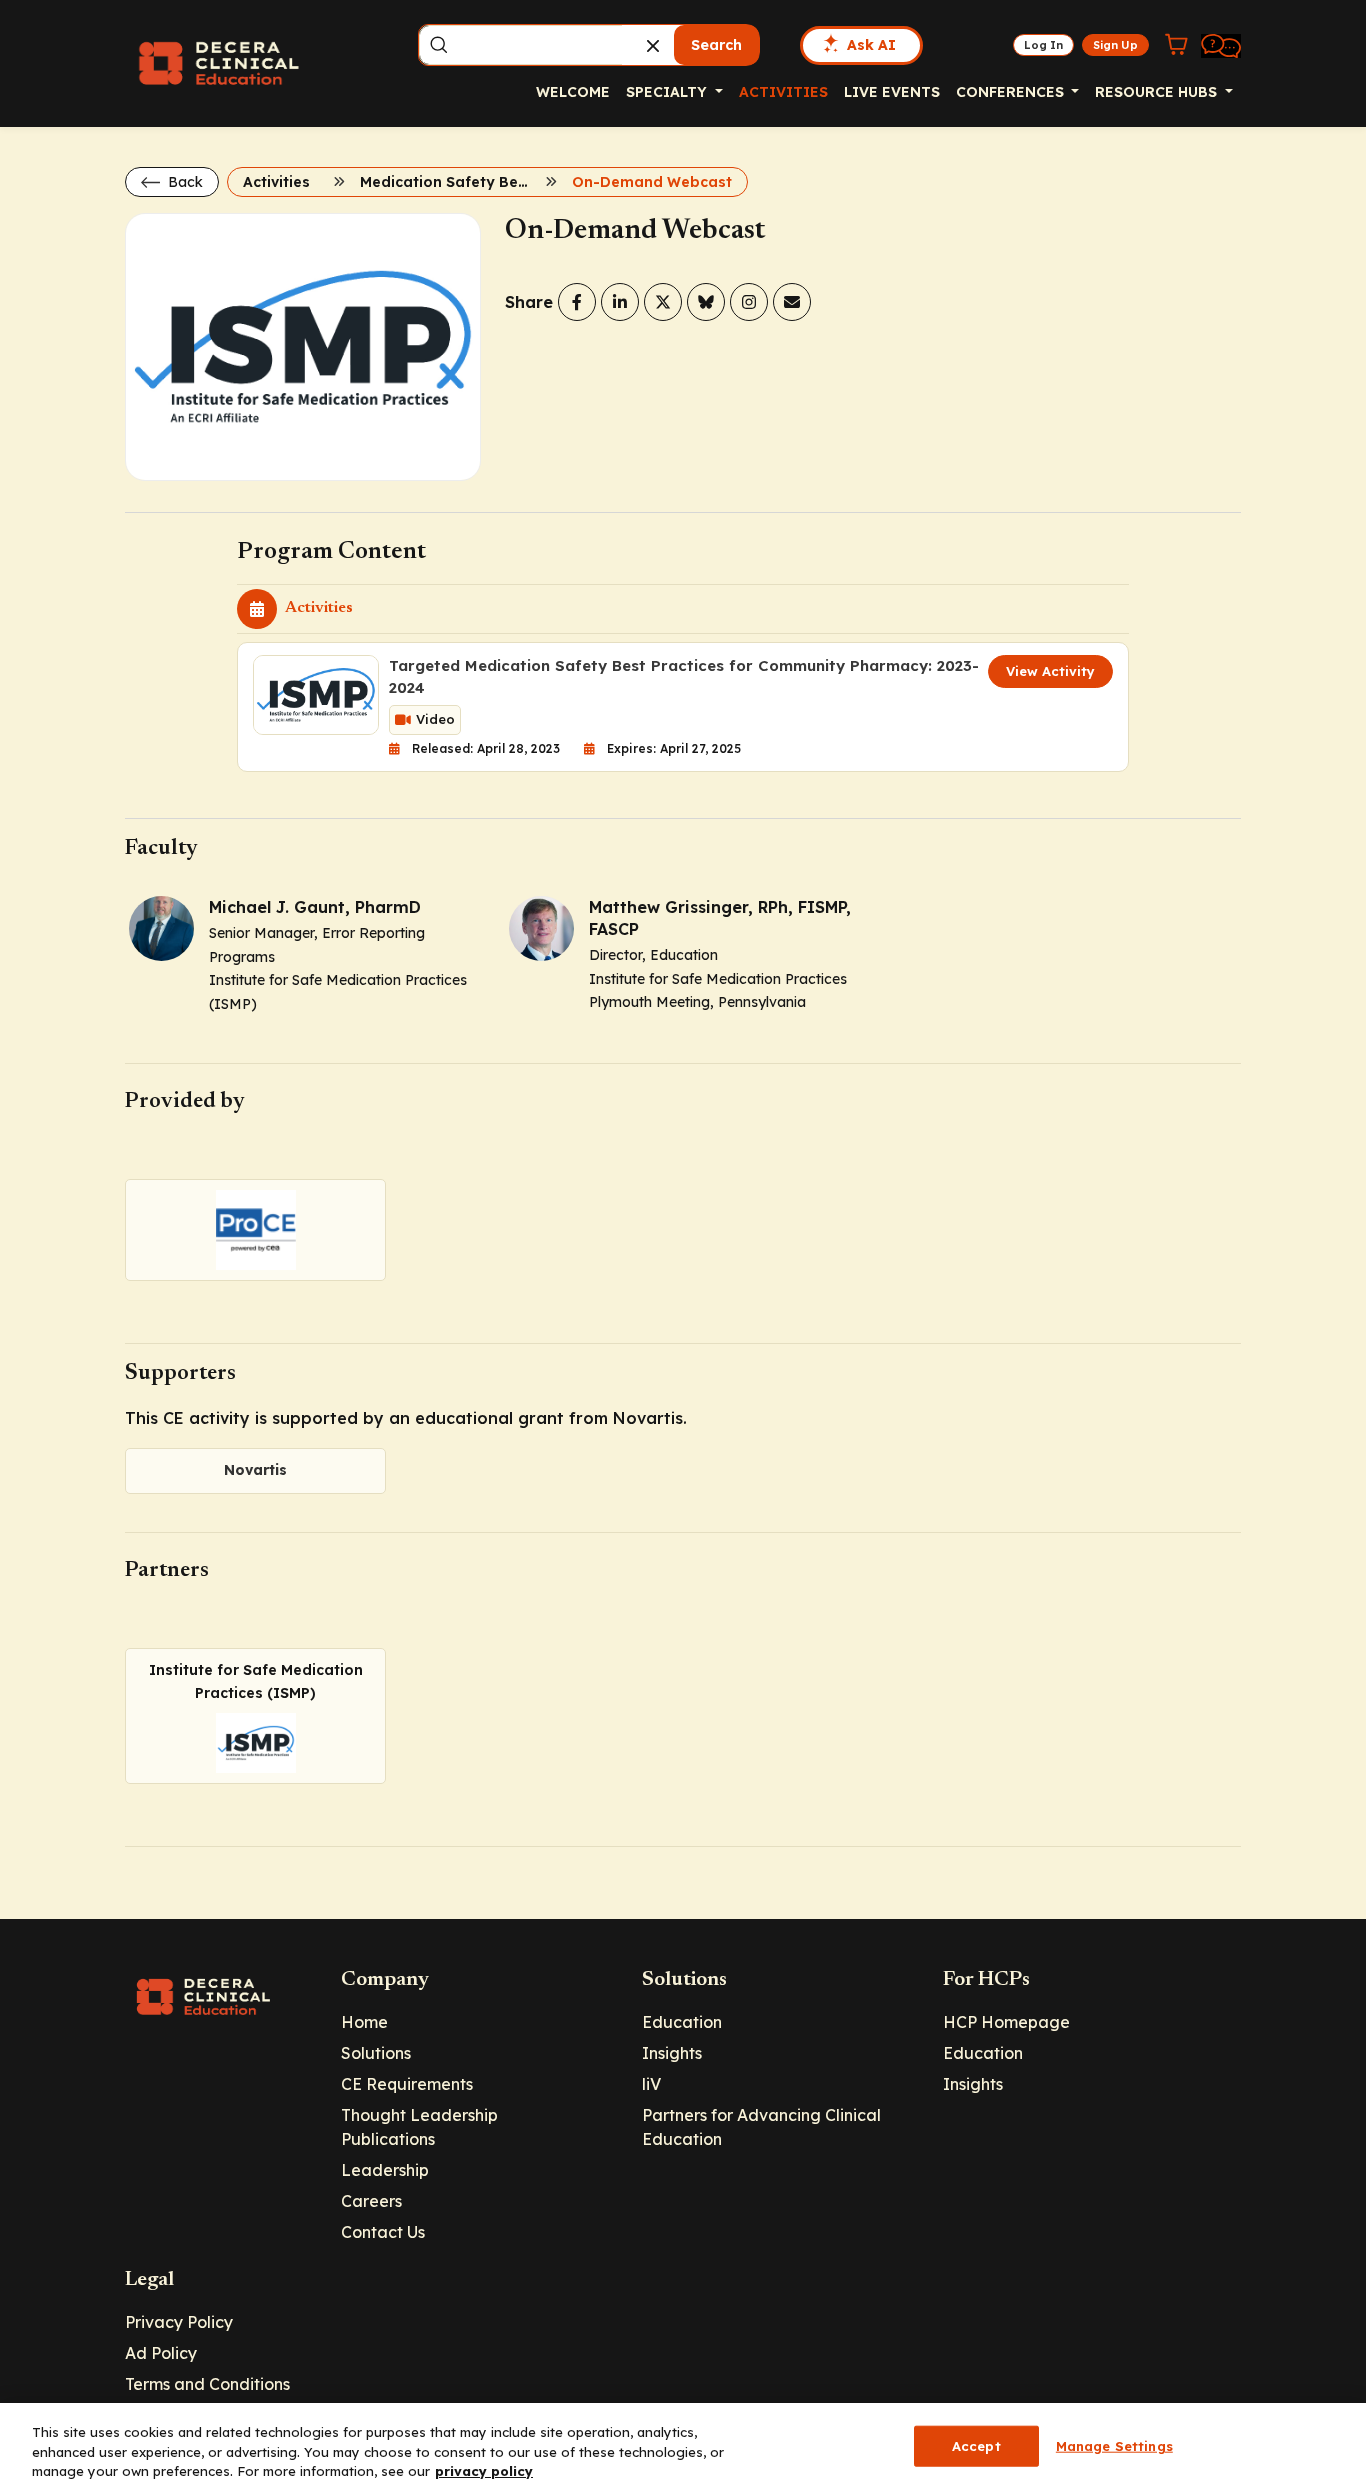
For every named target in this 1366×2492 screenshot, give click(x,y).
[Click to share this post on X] (663, 302)
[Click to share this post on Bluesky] (706, 302)
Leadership (385, 2170)
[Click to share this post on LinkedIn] (620, 302)
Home (364, 2022)
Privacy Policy (179, 2322)
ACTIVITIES (783, 92)
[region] (683, 2447)
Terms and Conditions (207, 2384)
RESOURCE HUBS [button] (1158, 92)
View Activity (1050, 671)
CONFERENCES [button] (1012, 92)
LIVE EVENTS (892, 92)
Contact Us (383, 2232)
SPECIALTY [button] (668, 92)
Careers (371, 2201)
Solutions (376, 2053)
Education (682, 2022)
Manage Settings (1114, 2445)
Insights (672, 2053)
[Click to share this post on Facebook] (577, 302)
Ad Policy (161, 2353)
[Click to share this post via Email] (792, 302)
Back (183, 182)
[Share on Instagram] (749, 302)
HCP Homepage (1006, 2022)
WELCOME (573, 92)
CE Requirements (407, 2084)
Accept (976, 2445)
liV (651, 2084)
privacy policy (484, 2471)
